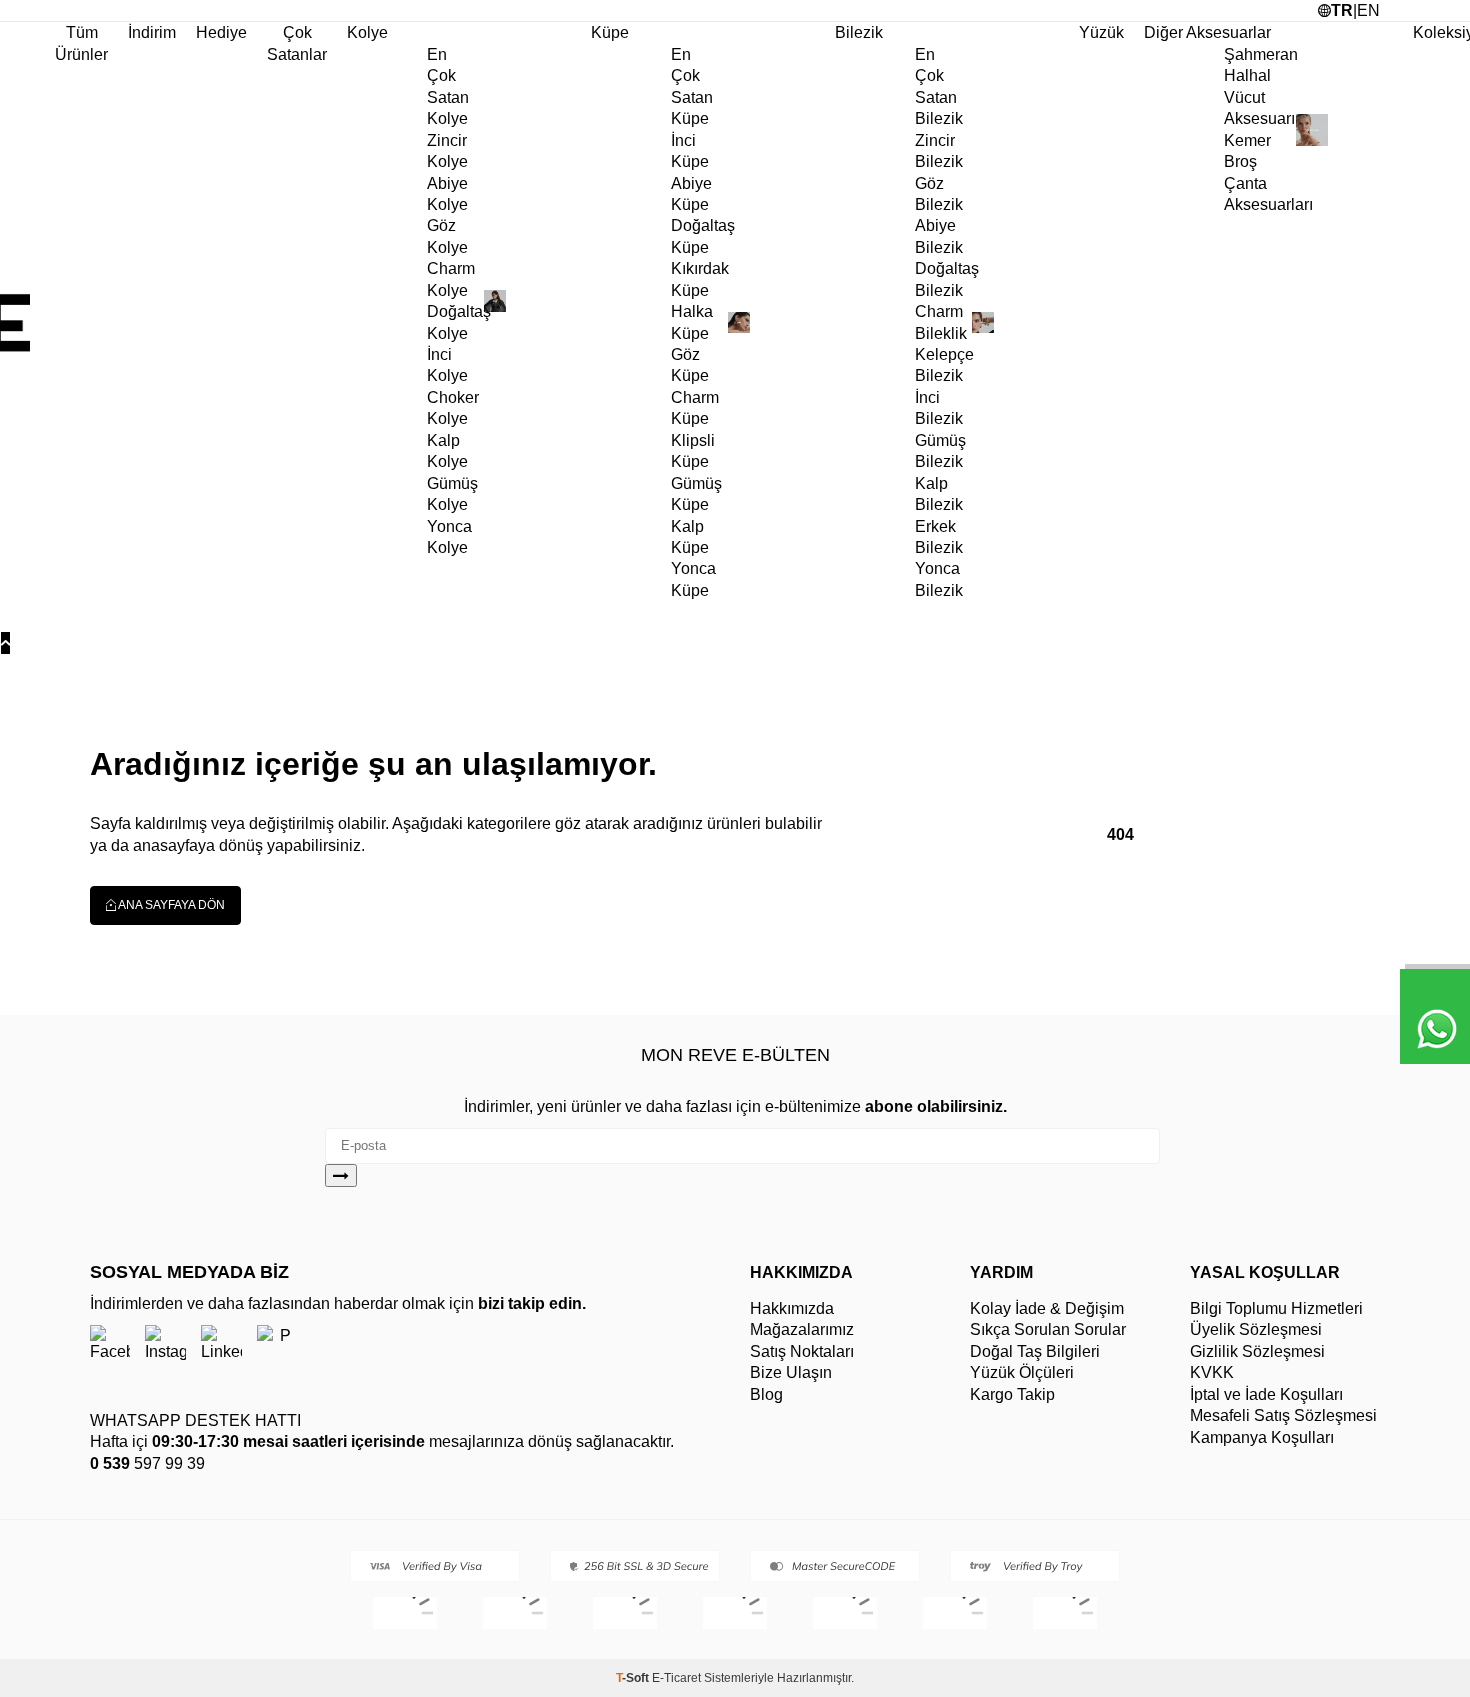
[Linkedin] (221, 1345)
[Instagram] (165, 1345)
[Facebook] (110, 1345)
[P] (277, 1345)
